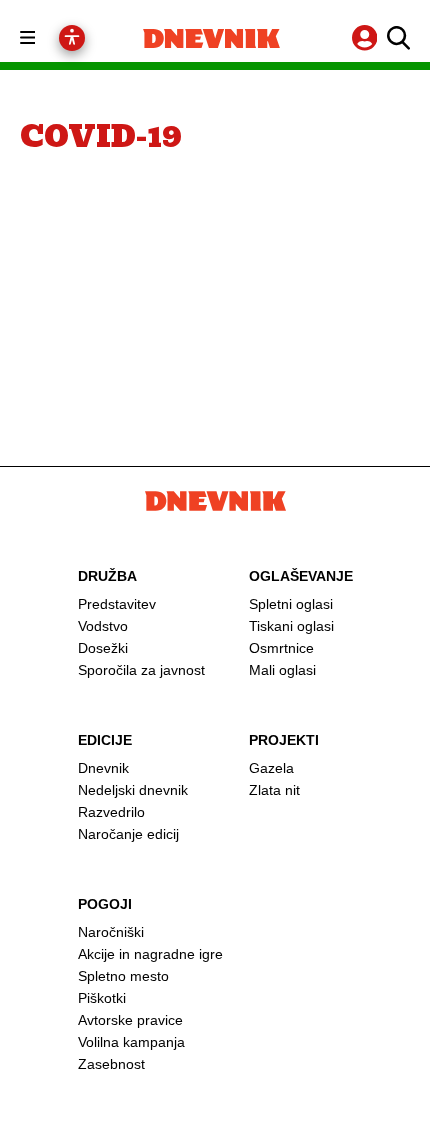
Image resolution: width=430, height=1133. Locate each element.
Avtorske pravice (130, 1020)
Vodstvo (103, 626)
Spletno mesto (123, 976)
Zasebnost (111, 1064)
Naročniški (111, 932)
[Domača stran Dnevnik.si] (211, 38)
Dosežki (103, 648)
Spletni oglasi (291, 604)
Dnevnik (103, 768)
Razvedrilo (111, 812)
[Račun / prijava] (367, 37)
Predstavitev (117, 604)
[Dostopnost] (72, 38)
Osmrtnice (281, 648)
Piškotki (102, 998)
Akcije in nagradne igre (150, 954)
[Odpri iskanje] (396, 38)
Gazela (271, 768)
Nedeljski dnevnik (133, 790)
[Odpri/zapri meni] (45, 38)
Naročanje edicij (128, 834)
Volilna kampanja (131, 1042)
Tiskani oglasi (291, 626)
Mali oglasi (282, 670)
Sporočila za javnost (141, 670)
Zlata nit (274, 790)
